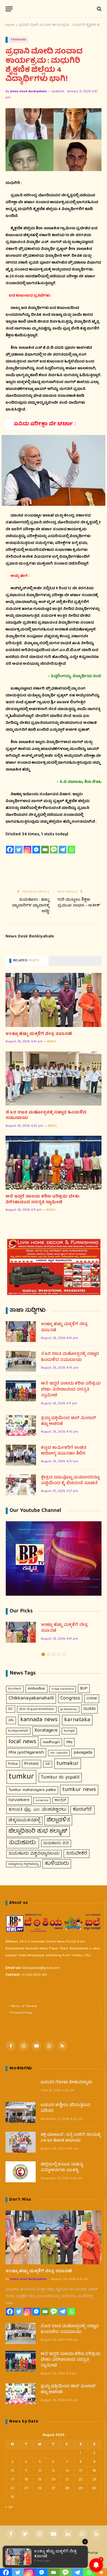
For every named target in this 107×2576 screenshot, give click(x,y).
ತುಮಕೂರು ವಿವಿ (56, 1843)
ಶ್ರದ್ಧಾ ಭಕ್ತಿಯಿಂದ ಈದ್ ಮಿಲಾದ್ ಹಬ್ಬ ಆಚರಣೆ (68, 1421)
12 (40, 2471)
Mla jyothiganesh (26, 1753)
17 (12, 2480)
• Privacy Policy (20, 2013)
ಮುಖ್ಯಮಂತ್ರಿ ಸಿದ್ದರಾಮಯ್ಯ (23, 1864)
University (42, 1800)
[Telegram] (63, 850)
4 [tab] (59, 1654)
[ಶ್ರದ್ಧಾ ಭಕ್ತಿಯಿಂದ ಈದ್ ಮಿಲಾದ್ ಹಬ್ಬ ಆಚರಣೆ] (21, 1425)
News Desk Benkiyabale (28, 92)
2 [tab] (48, 1654)
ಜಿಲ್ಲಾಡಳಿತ (58, 1820)
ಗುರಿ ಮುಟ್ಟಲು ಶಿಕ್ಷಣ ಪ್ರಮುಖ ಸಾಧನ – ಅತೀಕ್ (79, 903)
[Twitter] (19, 850)
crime (92, 1699)
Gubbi (89, 1709)
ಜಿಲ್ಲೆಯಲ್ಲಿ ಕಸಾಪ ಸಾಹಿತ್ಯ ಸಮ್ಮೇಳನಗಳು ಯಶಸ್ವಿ (62, 2168)
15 (81, 2471)
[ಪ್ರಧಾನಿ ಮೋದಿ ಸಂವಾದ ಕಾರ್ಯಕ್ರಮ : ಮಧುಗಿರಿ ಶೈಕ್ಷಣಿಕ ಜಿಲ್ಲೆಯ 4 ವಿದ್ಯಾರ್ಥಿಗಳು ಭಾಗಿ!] (54, 140)
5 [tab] (64, 1654)
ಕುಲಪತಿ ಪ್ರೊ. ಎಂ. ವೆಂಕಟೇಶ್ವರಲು (37, 1810)
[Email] (45, 850)
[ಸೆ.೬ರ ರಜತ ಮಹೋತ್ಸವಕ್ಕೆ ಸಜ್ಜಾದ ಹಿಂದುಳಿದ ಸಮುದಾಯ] (54, 1078)
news (52, 1042)
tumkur (21, 1777)
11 (26, 2471)
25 (26, 2488)
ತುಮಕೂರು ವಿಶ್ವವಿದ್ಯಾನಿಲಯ (34, 1854)
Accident (15, 1689)
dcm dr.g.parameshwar (37, 1709)
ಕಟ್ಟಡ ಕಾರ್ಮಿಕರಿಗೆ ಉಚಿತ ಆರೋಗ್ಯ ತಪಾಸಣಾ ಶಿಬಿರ (64, 1451)
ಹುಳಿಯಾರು (57, 1864)
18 (26, 2480)
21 (67, 2480)
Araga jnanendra (63, 1689)
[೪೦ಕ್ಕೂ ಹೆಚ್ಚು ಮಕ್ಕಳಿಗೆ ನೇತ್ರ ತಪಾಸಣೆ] (54, 1000)
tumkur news (79, 1790)
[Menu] (9, 9)
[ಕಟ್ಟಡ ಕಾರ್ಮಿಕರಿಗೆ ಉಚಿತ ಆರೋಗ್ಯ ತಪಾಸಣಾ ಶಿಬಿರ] (21, 1455)
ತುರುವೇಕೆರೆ (77, 1854)
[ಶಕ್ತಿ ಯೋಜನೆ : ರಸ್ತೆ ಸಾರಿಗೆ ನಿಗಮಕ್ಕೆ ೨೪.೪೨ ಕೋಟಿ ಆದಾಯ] (21, 2142)
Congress (70, 1699)
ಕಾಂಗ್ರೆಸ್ (60, 1800)
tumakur (68, 1764)
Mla (69, 1742)
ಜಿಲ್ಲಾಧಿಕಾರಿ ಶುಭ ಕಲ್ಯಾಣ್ (38, 1831)
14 (67, 2471)
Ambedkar (36, 1689)
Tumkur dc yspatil (60, 1777)
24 (12, 2488)
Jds (11, 1720)
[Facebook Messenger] (36, 850)
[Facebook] (10, 850)
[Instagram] (27, 850)
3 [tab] (54, 1654)
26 (40, 2488)
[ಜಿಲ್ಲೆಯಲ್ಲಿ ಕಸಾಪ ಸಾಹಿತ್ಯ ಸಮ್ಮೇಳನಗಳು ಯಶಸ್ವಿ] (21, 2172)
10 (12, 2471)
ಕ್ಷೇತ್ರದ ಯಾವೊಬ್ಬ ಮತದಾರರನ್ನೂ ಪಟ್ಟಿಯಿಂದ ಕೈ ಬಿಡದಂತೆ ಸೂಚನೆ (70, 1481)
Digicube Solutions (64, 2561)
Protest (32, 1764)
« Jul (9, 2507)
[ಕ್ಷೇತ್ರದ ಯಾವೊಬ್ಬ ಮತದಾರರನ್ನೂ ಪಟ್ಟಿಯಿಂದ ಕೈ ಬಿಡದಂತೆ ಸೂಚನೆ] (21, 1485)
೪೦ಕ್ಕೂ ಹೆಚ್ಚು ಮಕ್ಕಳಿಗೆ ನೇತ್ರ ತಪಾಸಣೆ (39, 1034)
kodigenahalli (18, 1731)
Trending (19, 40)
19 (40, 2480)
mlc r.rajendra (59, 1753)
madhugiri (51, 1742)
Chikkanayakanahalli (31, 1699)
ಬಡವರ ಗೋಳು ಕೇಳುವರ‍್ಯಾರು (66, 2083)
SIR (48, 1764)
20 (53, 2480)
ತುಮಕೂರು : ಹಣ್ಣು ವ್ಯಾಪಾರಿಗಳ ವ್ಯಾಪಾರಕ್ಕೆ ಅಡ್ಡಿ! (31, 906)
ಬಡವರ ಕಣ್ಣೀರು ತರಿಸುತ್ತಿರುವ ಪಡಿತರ (65, 2108)
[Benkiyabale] (54, 9)
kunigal (69, 1731)
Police (13, 1764)
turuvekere (19, 1800)
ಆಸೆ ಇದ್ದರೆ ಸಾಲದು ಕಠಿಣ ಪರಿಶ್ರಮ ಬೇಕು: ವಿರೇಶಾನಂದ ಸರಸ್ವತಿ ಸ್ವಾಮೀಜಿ (43, 1200)
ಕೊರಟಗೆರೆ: (83, 1810)
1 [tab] (43, 1654)
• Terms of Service (23, 2006)
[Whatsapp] (71, 850)
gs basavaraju (69, 1709)
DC (11, 1709)
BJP (84, 1689)
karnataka (77, 1720)
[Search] (99, 9)
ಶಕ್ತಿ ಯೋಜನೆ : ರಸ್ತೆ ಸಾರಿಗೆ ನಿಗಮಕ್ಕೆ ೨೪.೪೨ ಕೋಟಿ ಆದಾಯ (71, 2138)
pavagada (83, 1753)
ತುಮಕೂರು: (23, 1843)
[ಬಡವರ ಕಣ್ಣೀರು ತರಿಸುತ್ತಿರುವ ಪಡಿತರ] (21, 2112)
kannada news (39, 1720)
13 (53, 2471)
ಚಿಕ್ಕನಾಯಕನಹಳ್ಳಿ (24, 1821)
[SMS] (54, 850)
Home (10, 25)
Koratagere (46, 1731)
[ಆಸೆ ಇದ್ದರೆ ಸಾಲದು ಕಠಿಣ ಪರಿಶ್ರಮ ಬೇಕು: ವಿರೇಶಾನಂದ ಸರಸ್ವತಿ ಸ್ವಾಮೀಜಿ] (54, 1163)
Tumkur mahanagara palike (32, 1790)
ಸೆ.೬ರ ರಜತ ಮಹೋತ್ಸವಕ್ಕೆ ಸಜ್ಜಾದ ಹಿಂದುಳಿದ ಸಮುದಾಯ (46, 1116)
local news (22, 1742)
